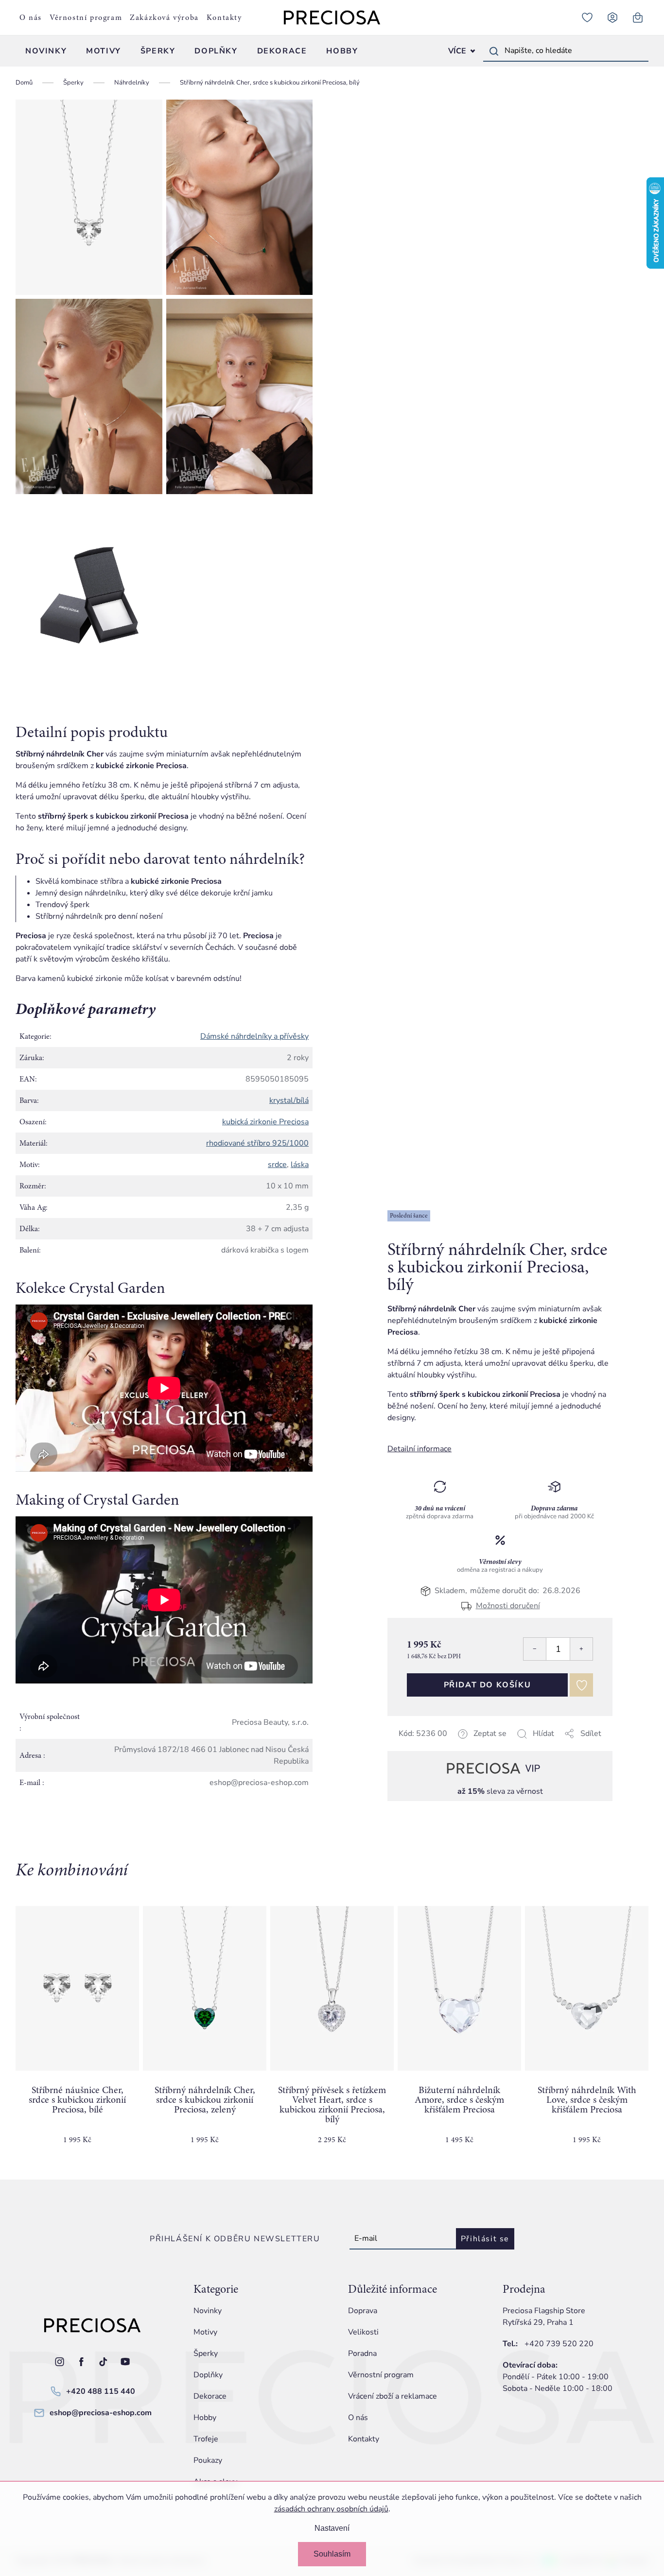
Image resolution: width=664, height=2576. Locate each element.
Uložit (436, 1745)
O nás (31, 17)
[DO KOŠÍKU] (77, 1988)
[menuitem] (46, 51)
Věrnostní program (86, 17)
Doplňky (208, 2375)
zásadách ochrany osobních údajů (331, 2509)
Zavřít (456, 1745)
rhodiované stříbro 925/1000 (257, 1143)
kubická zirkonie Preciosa (265, 1122)
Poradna (362, 2353)
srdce (277, 1165)
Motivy (205, 2332)
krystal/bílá (289, 1100)
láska (300, 1165)
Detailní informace (419, 1449)
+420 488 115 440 (101, 2391)
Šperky (206, 2353)
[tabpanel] (77, 2033)
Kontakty (224, 17)
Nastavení (332, 2528)
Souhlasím (332, 2554)
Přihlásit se (485, 2239)
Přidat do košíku (488, 1685)
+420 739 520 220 (559, 2344)
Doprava (363, 2311)
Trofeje (206, 2439)
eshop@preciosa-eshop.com (101, 2413)
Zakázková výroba (164, 17)
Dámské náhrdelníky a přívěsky (254, 1036)
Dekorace (210, 2396)
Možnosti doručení (508, 1606)
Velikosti (363, 2332)
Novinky (208, 2311)
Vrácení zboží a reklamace (393, 2396)
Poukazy (208, 2460)
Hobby (205, 2418)
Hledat (494, 51)
